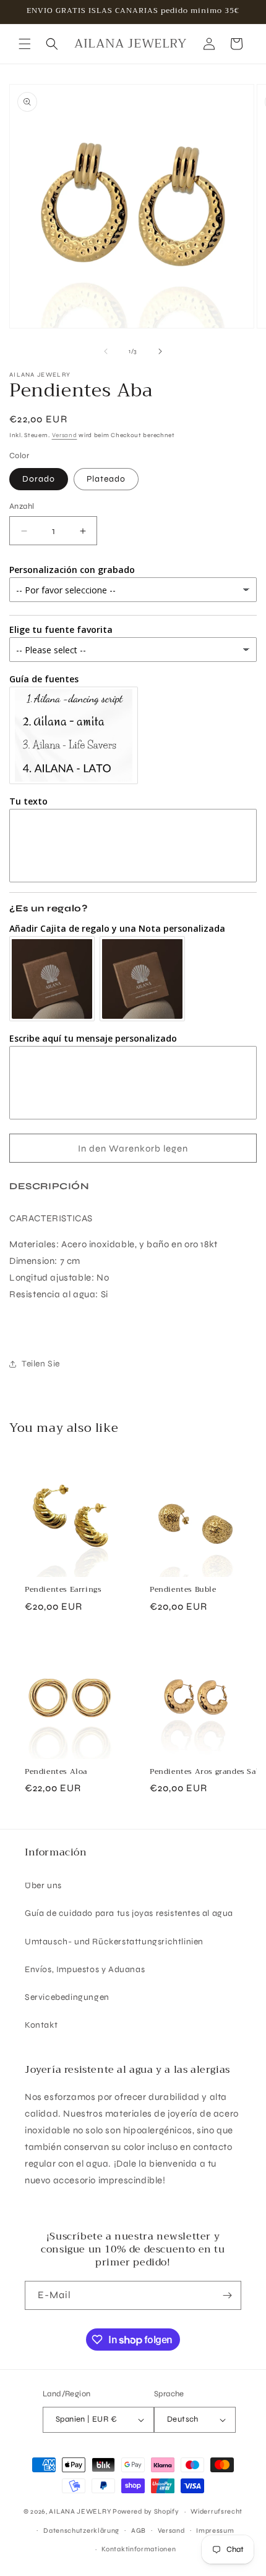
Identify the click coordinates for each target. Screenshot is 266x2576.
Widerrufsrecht (217, 2511)
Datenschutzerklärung (81, 2531)
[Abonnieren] (227, 2295)
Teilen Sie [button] (41, 1364)
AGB (139, 2531)
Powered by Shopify (146, 2511)
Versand (65, 435)
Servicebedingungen (67, 1997)
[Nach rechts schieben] (160, 351)
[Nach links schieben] (106, 351)
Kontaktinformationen (139, 2549)
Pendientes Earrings (63, 1590)
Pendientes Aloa (56, 1772)
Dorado (39, 479)
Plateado (106, 479)
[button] (25, 44)
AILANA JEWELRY (80, 2511)
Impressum (215, 2531)
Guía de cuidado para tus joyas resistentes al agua (129, 1913)
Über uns (43, 1885)
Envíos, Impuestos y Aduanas (85, 1969)
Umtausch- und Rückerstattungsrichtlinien (114, 1942)
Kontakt (41, 2025)
